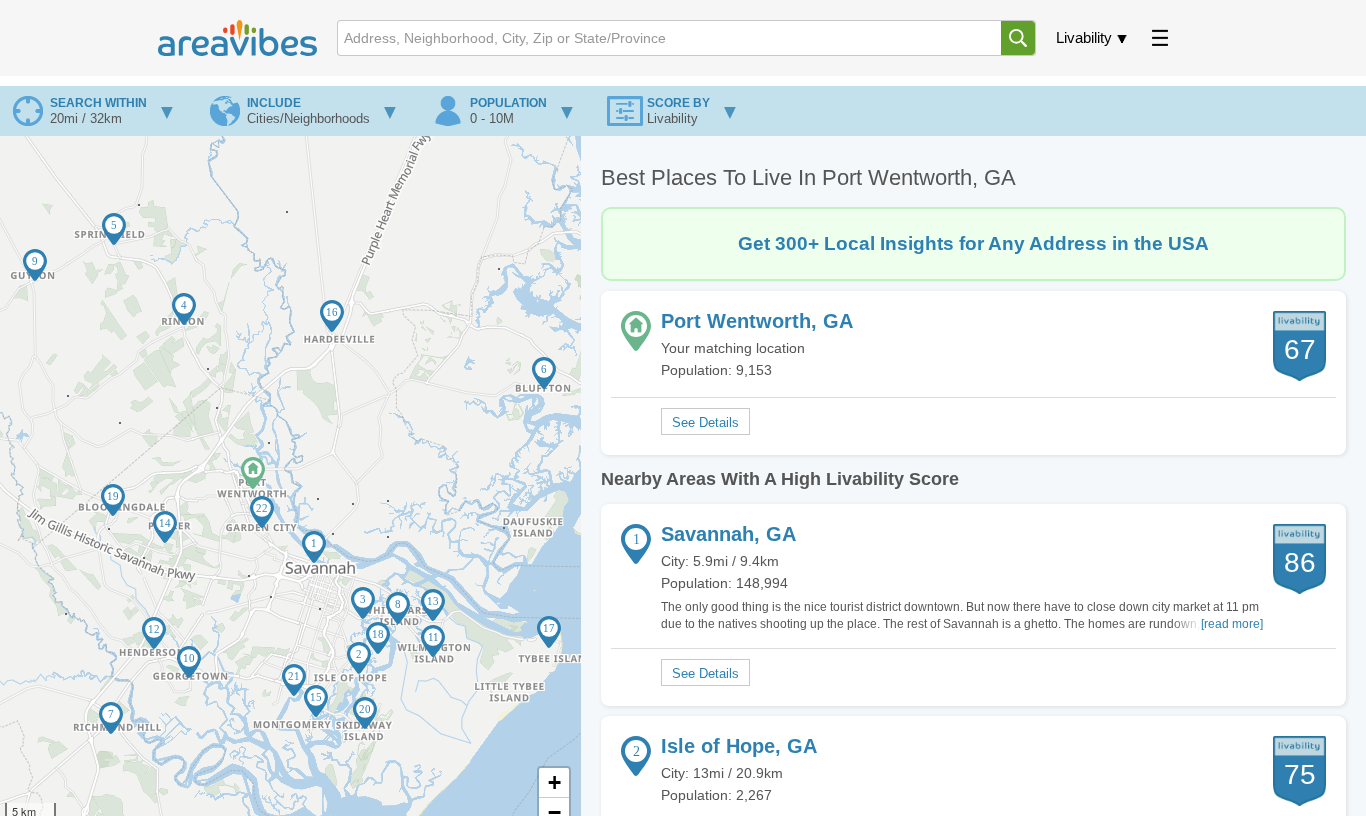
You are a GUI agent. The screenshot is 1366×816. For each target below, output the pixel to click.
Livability (1084, 37)
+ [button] (554, 782)
